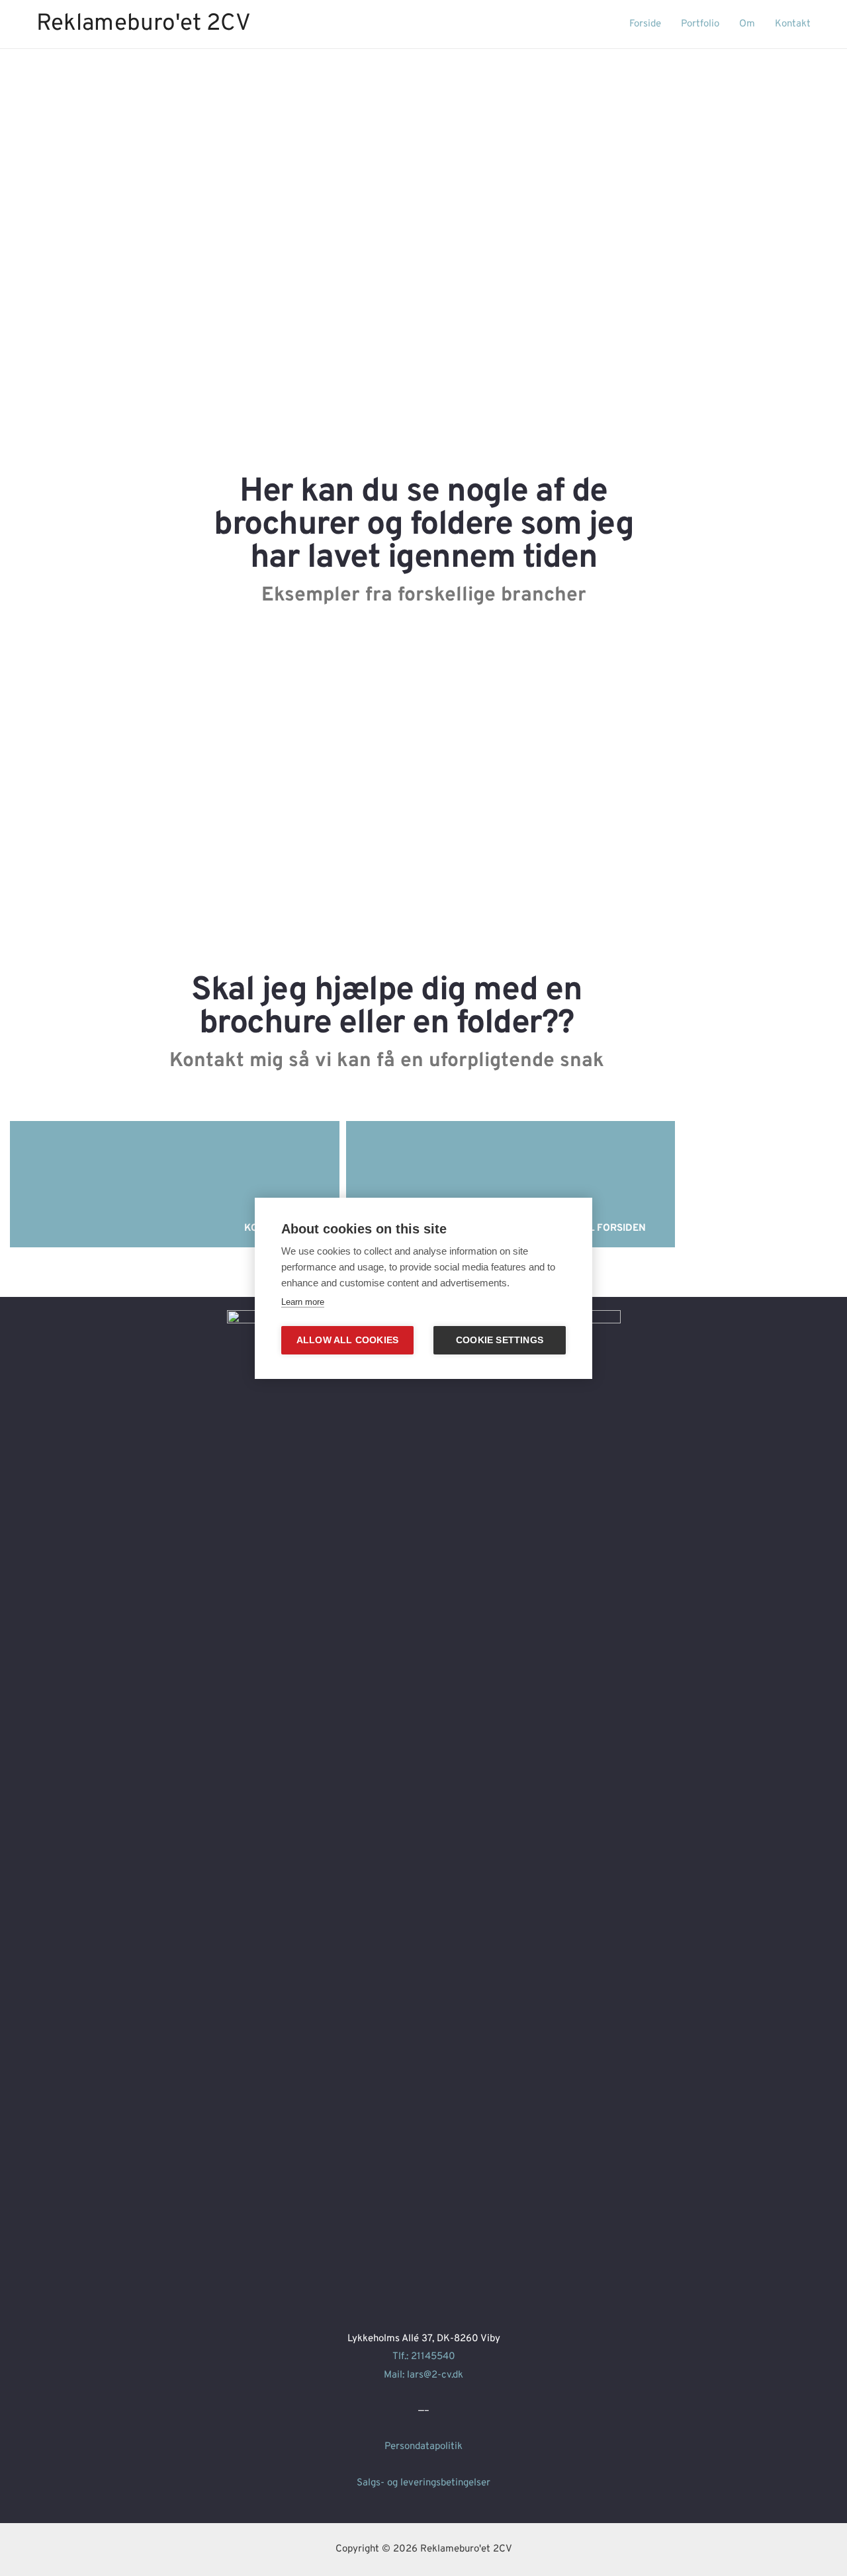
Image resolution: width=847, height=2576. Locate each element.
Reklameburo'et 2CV (144, 24)
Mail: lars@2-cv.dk (423, 2375)
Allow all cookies (347, 1340)
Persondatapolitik (423, 2447)
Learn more (303, 1302)
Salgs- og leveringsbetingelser (423, 2483)
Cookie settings (500, 1340)
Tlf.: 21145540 (424, 2357)
